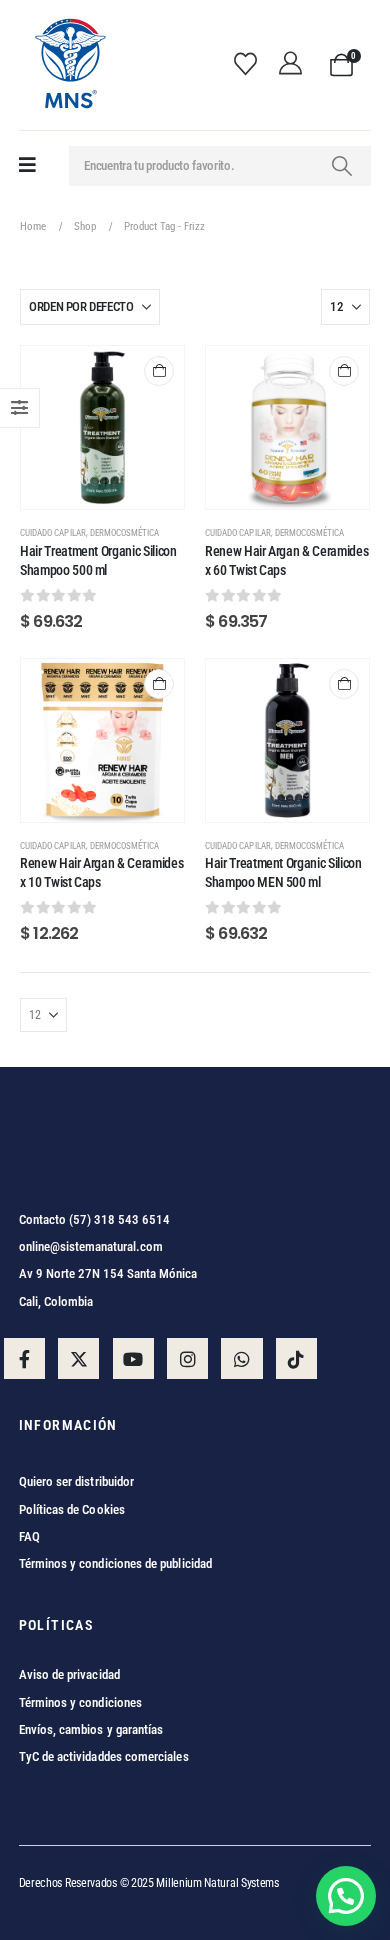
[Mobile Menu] (27, 165)
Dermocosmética (125, 532)
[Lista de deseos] (252, 65)
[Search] (342, 166)
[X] (78, 1358)
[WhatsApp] (241, 1358)
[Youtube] (133, 1358)
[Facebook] (24, 1358)
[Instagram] (187, 1358)
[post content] (102, 427)
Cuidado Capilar (53, 532)
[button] (346, 1896)
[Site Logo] (69, 65)
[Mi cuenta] (296, 65)
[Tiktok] (296, 1358)
